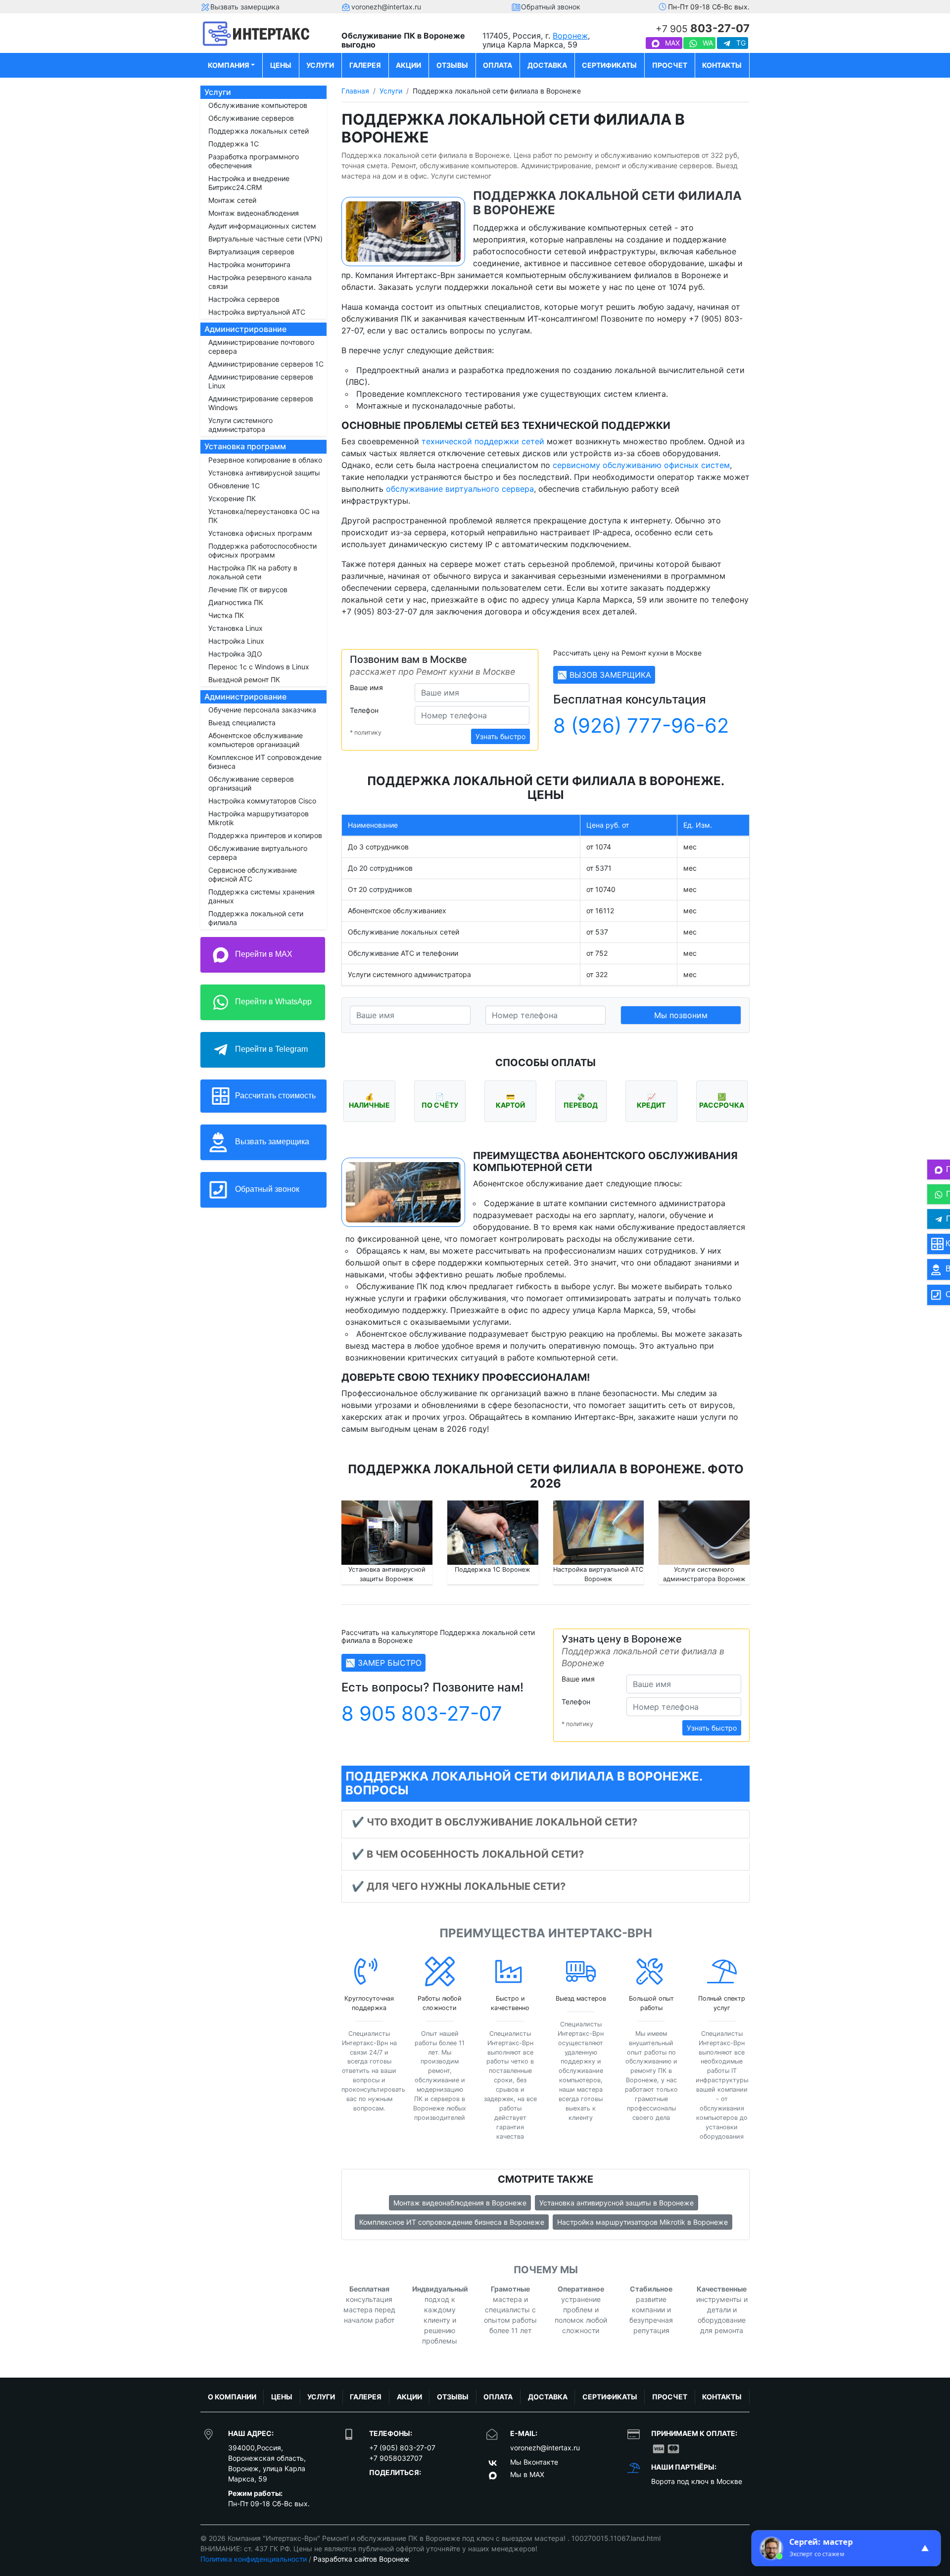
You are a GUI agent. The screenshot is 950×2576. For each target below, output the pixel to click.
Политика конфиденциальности (254, 2559)
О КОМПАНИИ (232, 2397)
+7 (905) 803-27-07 (402, 2448)
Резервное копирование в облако (265, 460)
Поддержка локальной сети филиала (256, 918)
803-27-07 (703, 28)
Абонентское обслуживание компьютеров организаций (256, 740)
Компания (229, 65)
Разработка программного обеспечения (254, 161)
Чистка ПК (226, 615)
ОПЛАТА (498, 65)
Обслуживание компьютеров (258, 105)
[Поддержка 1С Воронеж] (493, 1533)
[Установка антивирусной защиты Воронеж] (387, 1533)
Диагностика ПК (236, 602)
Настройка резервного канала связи (260, 282)
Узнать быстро (500, 736)
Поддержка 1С (234, 144)
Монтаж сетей (232, 200)
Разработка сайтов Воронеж (361, 2559)
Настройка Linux (236, 641)
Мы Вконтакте (534, 2462)
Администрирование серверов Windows (261, 403)
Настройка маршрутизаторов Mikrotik (259, 818)
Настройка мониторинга (249, 264)
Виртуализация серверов (251, 252)
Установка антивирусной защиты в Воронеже (617, 2203)
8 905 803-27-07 (422, 1713)
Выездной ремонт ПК (244, 679)
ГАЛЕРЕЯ (365, 65)
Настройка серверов (244, 299)
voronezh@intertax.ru (545, 2448)
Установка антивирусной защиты (264, 473)
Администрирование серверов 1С (266, 364)
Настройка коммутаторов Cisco (262, 801)
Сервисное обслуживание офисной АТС (253, 874)
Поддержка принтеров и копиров (265, 835)
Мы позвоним (681, 1015)
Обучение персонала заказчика (262, 710)
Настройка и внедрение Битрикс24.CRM (249, 183)
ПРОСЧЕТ (670, 65)
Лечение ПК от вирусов (248, 589)
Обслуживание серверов (251, 118)
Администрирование (245, 329)
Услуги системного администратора (240, 425)
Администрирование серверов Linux (261, 381)
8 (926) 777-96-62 (641, 726)
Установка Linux (236, 628)
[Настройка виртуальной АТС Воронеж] (599, 1533)
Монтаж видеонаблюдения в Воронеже (460, 2203)
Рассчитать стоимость (274, 1095)
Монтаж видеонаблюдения (254, 213)
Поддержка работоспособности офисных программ (262, 550)
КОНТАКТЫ (722, 65)
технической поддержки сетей (483, 441)
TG (740, 43)
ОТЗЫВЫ (452, 65)
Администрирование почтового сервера (261, 347)
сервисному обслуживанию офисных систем (641, 465)
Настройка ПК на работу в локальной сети (253, 572)
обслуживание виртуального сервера (460, 489)
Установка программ (245, 446)
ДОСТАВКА (547, 65)
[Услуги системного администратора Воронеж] (704, 1533)
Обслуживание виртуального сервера (258, 853)
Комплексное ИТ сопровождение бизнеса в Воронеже (452, 2222)
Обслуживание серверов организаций (251, 783)
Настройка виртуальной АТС (257, 312)
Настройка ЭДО (235, 654)
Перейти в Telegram (270, 1049)
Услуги (218, 92)
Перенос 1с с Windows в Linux (259, 667)
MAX (671, 43)
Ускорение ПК (232, 498)
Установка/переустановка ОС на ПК (264, 516)
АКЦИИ (408, 65)
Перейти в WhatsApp (272, 1002)
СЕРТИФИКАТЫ (609, 65)
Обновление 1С (234, 486)
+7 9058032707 (396, 2458)
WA (707, 43)
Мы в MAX (527, 2474)
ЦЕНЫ (281, 65)
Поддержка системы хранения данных (261, 896)
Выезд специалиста (242, 723)
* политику (366, 732)
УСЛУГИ (320, 65)
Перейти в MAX (263, 954)
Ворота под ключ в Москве (697, 2481)
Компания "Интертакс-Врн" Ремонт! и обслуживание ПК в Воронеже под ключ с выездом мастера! (398, 2538)
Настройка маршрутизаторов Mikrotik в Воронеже (642, 2222)
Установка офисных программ (260, 533)
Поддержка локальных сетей (259, 131)
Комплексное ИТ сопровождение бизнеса (265, 762)
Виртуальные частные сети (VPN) (265, 239)
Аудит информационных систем (262, 226)
